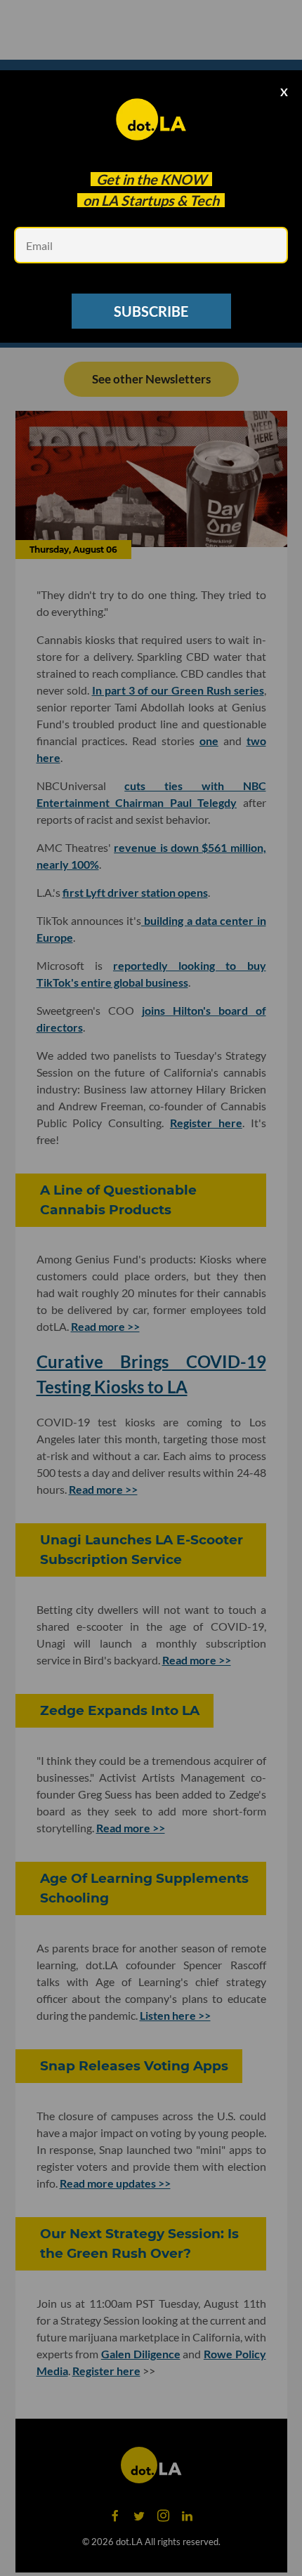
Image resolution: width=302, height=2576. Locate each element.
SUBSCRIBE (151, 311)
